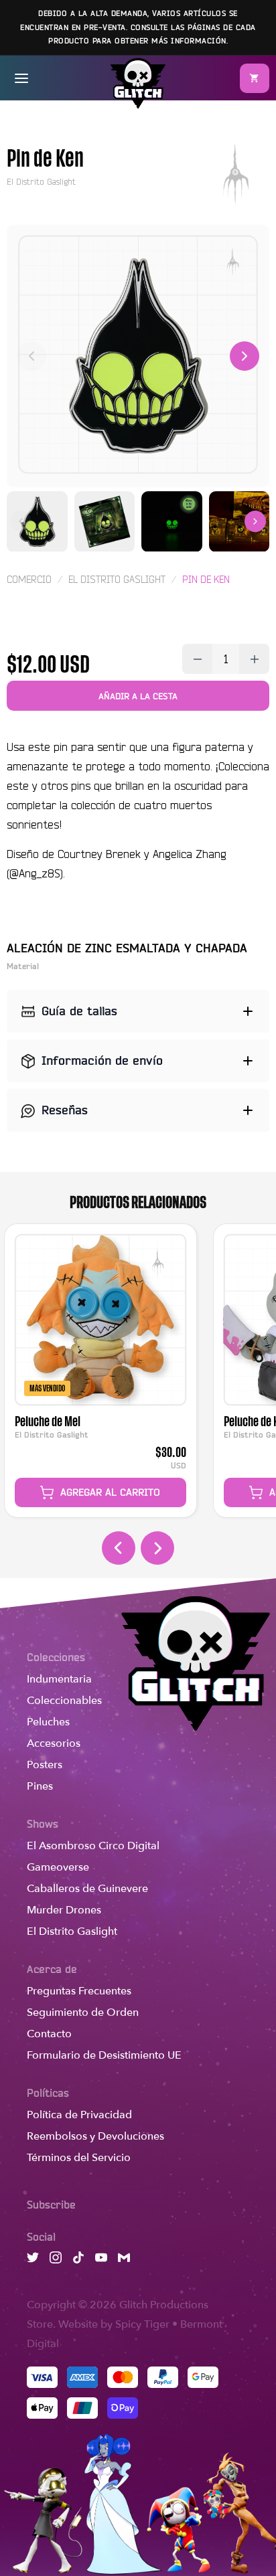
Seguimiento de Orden (83, 2012)
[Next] (245, 356)
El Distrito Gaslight (72, 1931)
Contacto (49, 2034)
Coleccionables (64, 1701)
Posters (45, 1765)
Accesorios (54, 1743)
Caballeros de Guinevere (87, 1889)
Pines (40, 1786)
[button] (255, 78)
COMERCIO (29, 580)
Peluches (48, 1722)
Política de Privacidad (79, 2115)
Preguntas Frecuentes (79, 1991)
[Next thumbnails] (255, 521)
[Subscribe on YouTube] (101, 2260)
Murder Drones (64, 1910)
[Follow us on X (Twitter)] (33, 2260)
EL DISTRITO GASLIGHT (117, 580)
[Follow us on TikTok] (78, 2260)
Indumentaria (59, 1679)
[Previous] (31, 356)
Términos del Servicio (79, 2158)
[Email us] (124, 2260)
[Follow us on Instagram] (56, 2260)
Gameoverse (58, 1867)
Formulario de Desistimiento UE (104, 2055)
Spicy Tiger (142, 2324)
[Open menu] (21, 78)
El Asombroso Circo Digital (93, 1846)
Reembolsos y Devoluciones (95, 2136)
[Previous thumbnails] (21, 521)
